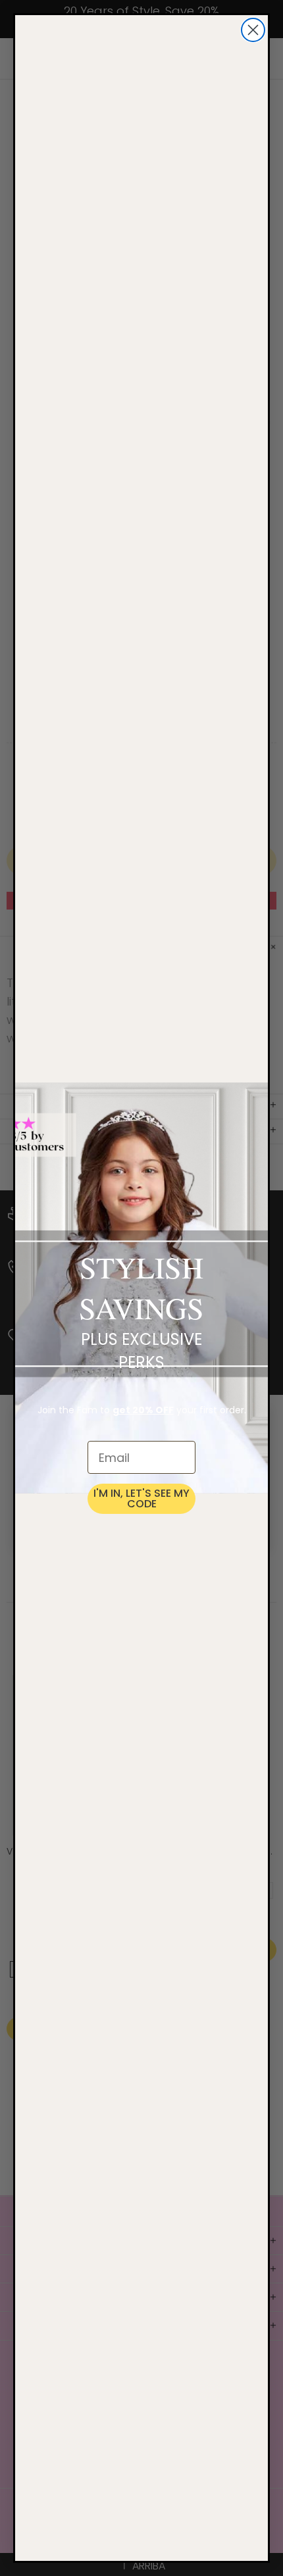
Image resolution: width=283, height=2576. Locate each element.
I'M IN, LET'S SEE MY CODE (141, 1498)
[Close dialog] (253, 30)
